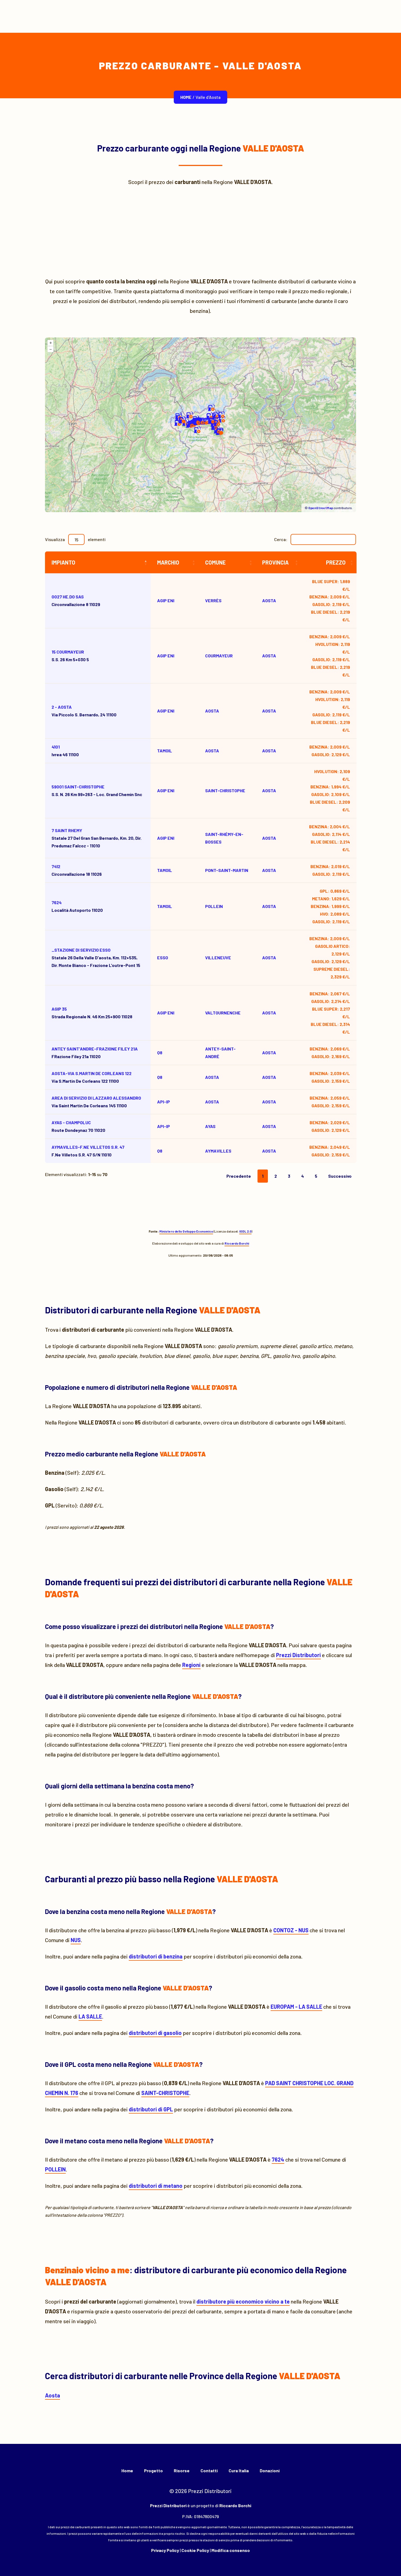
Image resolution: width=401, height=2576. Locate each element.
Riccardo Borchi (237, 1243)
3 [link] (289, 1176)
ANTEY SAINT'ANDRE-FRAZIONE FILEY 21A (95, 1049)
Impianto (63, 562)
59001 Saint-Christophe (78, 787)
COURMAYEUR (219, 656)
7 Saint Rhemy (67, 830)
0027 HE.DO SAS (68, 597)
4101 (56, 747)
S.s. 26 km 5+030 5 (70, 656)
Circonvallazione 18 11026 (77, 870)
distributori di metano (156, 2186)
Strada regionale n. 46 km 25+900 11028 (92, 1013)
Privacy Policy (165, 2550)
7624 (57, 902)
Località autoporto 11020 (77, 906)
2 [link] (276, 1176)
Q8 (160, 1053)
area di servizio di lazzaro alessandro (96, 1098)
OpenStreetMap (321, 508)
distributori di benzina (156, 1956)
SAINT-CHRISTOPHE (225, 790)
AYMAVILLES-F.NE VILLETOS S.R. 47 (88, 1147)
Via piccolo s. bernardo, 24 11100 (84, 711)
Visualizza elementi (75, 539)
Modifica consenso (231, 2550)
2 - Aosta (62, 707)
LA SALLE (90, 2016)
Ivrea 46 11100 (65, 751)
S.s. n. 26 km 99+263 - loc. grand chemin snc (97, 790)
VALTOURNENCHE (223, 1013)
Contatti (209, 2470)
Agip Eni (166, 600)
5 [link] (316, 1176)
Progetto (153, 2470)
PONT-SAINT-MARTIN (227, 870)
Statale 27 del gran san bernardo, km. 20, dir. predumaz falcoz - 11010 (97, 838)
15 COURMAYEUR (68, 652)
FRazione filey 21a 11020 (95, 1053)
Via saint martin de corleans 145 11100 (96, 1102)
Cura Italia (239, 2470)
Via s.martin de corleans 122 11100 (92, 1077)
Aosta (269, 600)
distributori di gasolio (155, 2033)
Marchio (168, 562)
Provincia (275, 562)
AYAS (210, 1126)
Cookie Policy (195, 2550)
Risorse (182, 2470)
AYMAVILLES (218, 1151)
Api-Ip (164, 1102)
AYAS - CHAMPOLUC (71, 1122)
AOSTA (212, 711)
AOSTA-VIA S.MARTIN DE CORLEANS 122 (92, 1073)
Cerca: (281, 539)
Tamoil (165, 751)
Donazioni (270, 2470)
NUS (76, 1940)
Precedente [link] (239, 1176)
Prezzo (336, 562)
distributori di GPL (151, 2109)
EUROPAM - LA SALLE (296, 2007)
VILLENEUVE (218, 958)
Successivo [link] (340, 1176)
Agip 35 (59, 1009)
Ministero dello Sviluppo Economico (186, 1231)
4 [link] (303, 1176)
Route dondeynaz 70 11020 (78, 1126)
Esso (163, 958)
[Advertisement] (200, 232)
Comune (215, 562)
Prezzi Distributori (298, 1655)
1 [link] (263, 1176)
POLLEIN (214, 906)
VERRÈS (213, 600)
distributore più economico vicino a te (243, 2301)
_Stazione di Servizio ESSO (81, 950)
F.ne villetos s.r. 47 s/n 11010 (88, 1151)
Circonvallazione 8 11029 (76, 600)
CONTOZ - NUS (291, 1930)
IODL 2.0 (245, 1231)
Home (186, 97)
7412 (56, 866)
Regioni (191, 1665)
